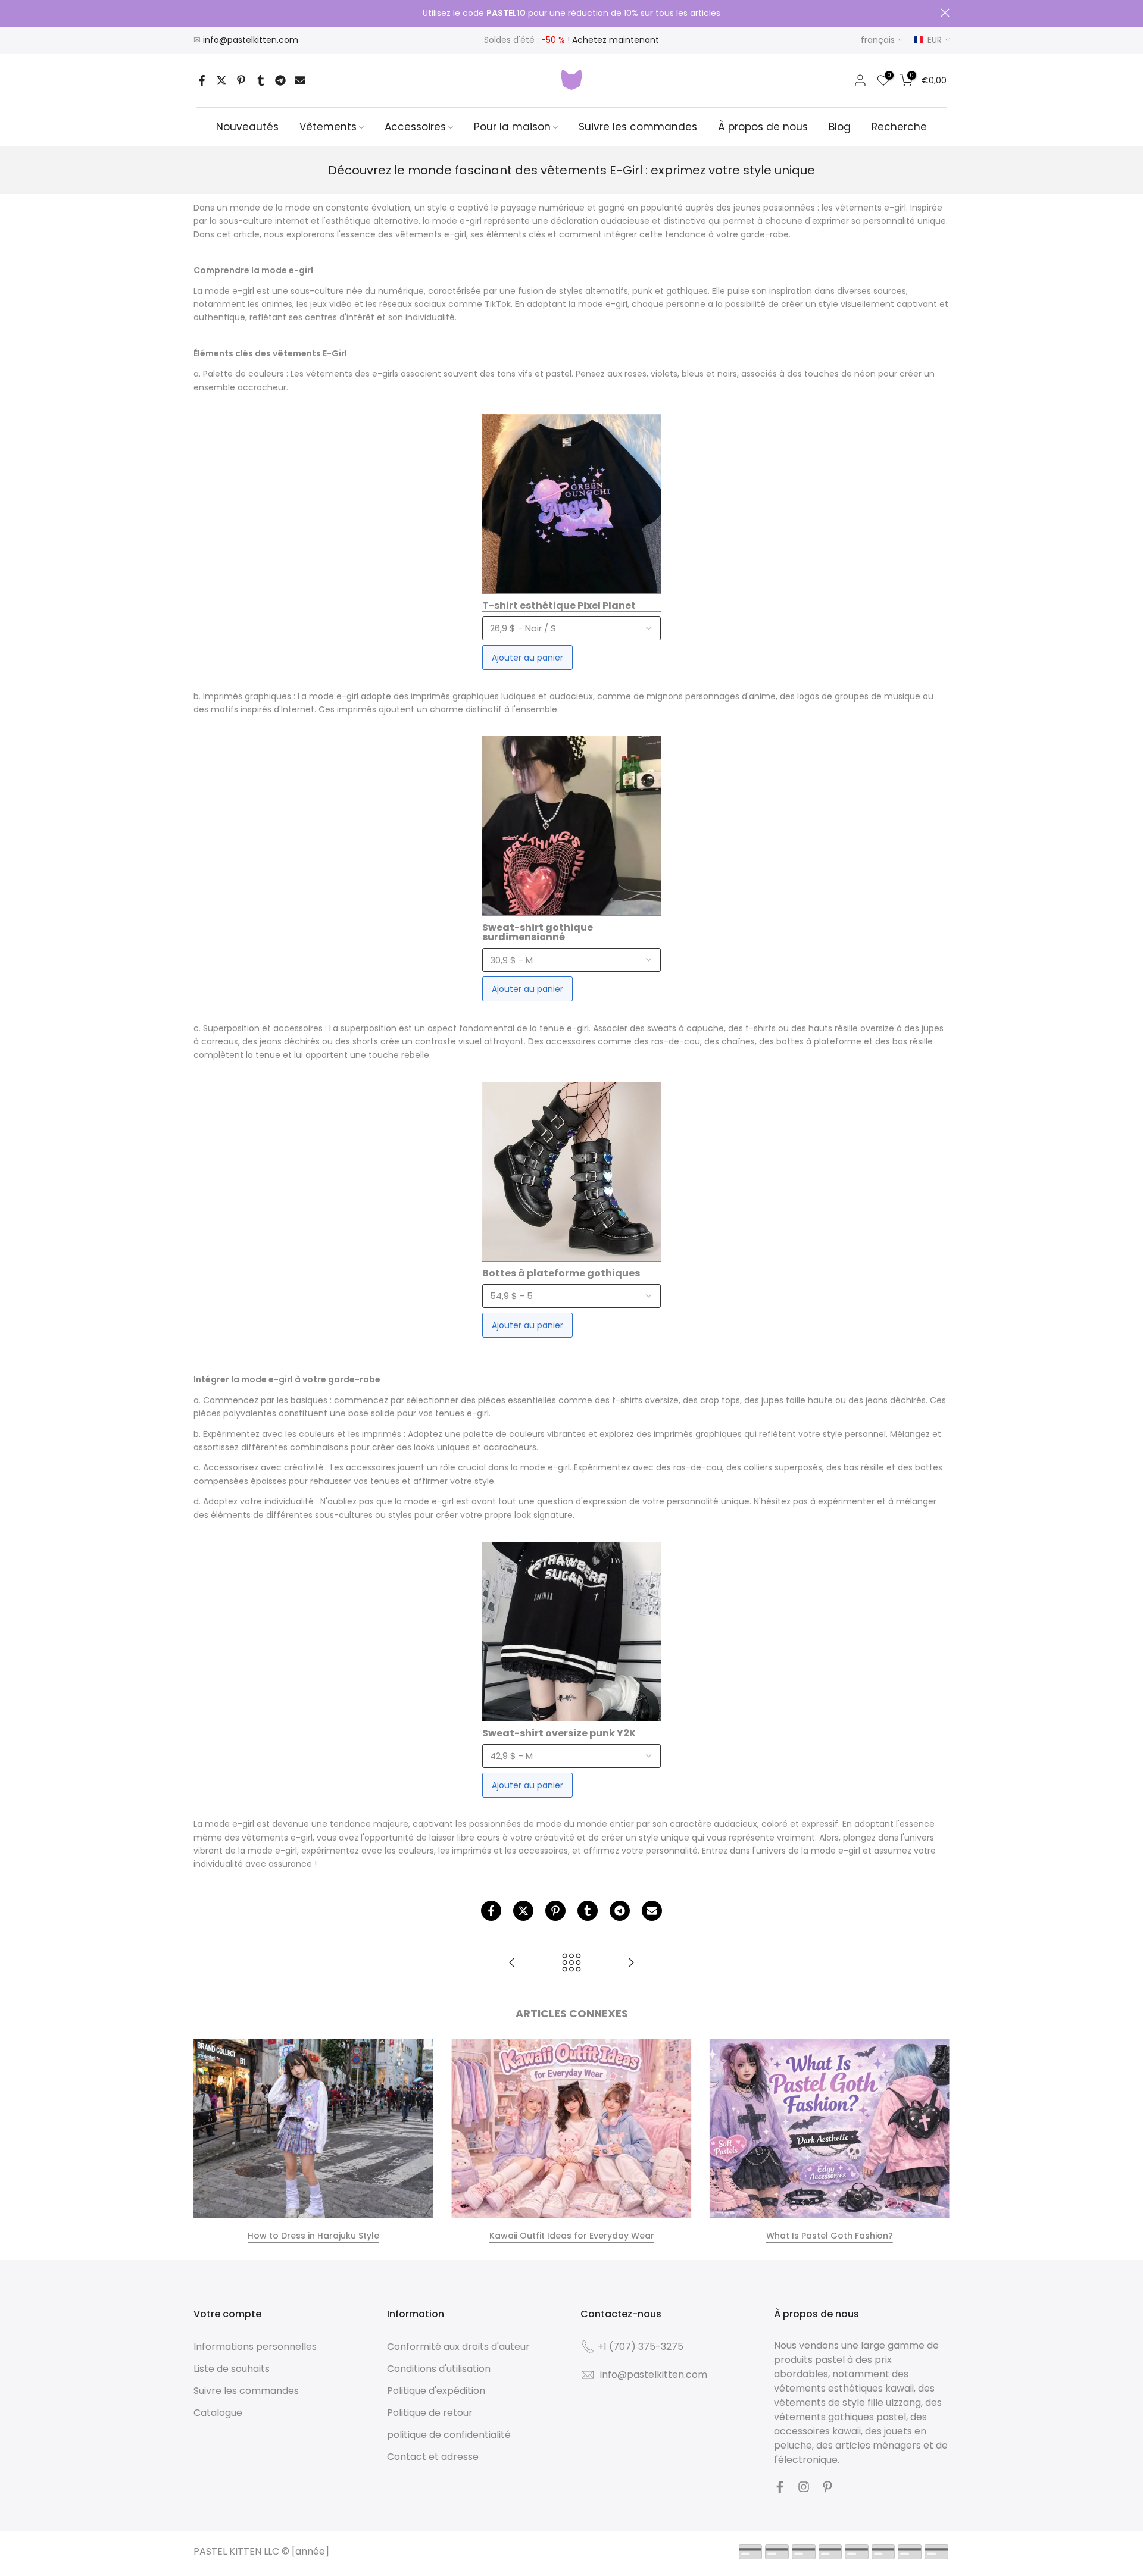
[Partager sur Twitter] (221, 80)
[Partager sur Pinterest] (241, 80)
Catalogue (218, 2413)
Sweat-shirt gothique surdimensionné (538, 933)
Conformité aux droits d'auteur (458, 2347)
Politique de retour (430, 2413)
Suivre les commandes (638, 127)
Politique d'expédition (436, 2391)
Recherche (899, 127)
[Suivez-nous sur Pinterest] (827, 2487)
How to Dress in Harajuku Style (313, 2236)
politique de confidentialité (449, 2435)
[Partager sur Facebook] (202, 80)
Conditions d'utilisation (439, 2369)
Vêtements (328, 127)
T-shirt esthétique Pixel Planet (559, 606)
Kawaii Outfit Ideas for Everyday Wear (572, 2236)
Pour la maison (512, 127)
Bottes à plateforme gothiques (561, 1274)
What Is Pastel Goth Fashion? (830, 2236)
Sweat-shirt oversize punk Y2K (559, 1734)
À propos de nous (763, 127)
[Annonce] (571, 14)
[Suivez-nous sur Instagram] (804, 2487)
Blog (840, 127)
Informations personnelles (255, 2347)
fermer (198, 13)
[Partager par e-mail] (300, 80)
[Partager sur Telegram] (280, 80)
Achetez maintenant (616, 40)
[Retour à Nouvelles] (571, 1963)
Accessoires (415, 127)
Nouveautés (247, 127)
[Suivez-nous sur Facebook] (780, 2487)
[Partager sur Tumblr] (261, 80)
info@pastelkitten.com (251, 40)
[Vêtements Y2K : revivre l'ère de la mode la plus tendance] (512, 1963)
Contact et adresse (433, 2457)
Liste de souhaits (232, 2369)
